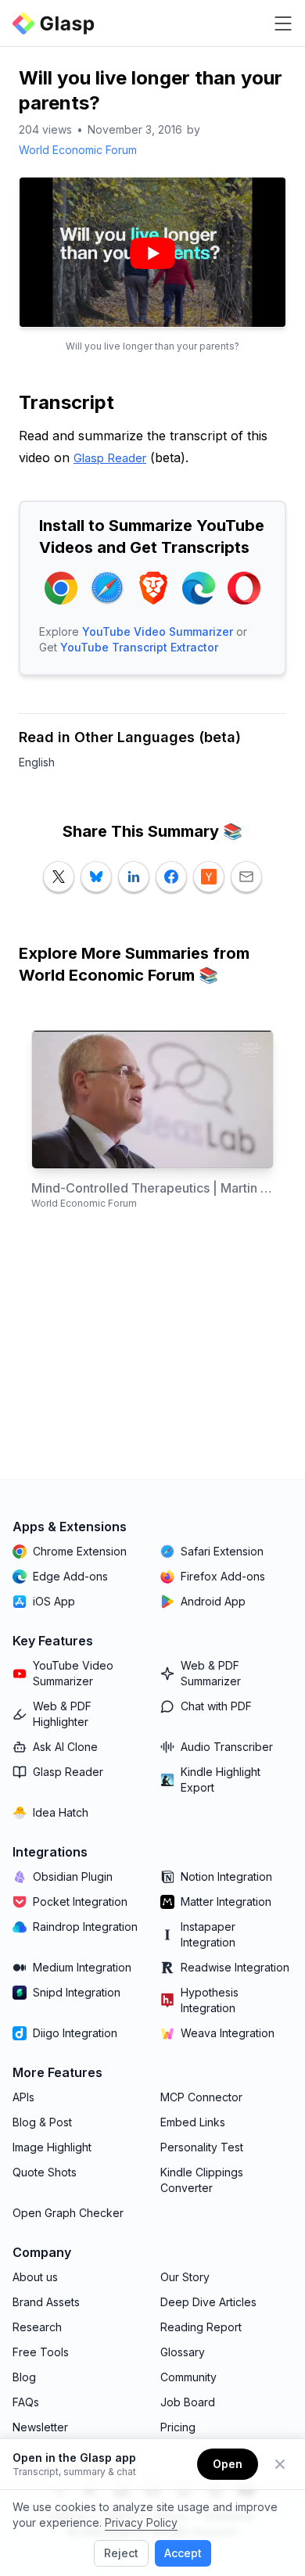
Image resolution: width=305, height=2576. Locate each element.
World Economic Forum (78, 150)
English (37, 762)
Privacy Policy (141, 2522)
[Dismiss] (280, 2464)
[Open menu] (283, 23)
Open (228, 2464)
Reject (121, 2553)
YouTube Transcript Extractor (139, 647)
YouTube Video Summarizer (158, 631)
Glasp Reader (110, 458)
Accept (183, 2553)
